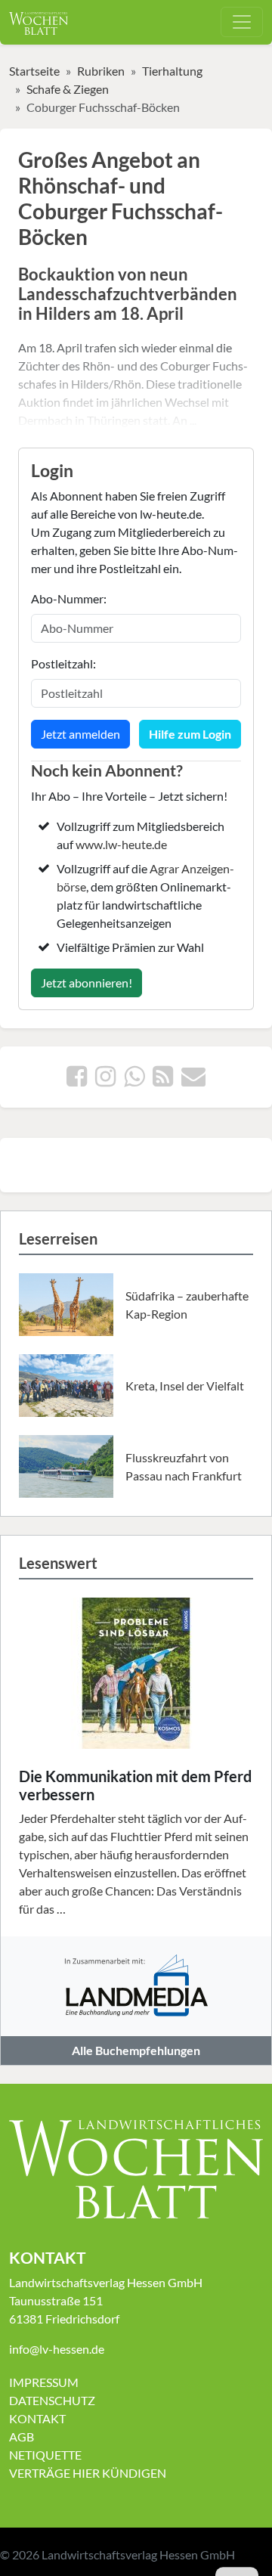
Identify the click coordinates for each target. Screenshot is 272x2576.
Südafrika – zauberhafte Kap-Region (187, 1305)
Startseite (34, 71)
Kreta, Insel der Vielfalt (185, 1386)
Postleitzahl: (63, 663)
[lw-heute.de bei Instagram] (105, 1080)
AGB (22, 2437)
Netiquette (45, 2455)
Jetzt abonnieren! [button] (87, 983)
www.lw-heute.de (121, 844)
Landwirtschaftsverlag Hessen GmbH (138, 2554)
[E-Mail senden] (193, 1080)
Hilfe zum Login (190, 734)
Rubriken (101, 71)
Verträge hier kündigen (88, 2473)
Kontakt (37, 2418)
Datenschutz (52, 2400)
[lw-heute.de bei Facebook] (77, 1080)
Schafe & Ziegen (68, 89)
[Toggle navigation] (242, 22)
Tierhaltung (172, 71)
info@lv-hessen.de (57, 2349)
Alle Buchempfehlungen (136, 2050)
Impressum (44, 2382)
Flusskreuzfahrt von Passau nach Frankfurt (184, 1466)
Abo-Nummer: (69, 598)
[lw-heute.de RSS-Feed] (163, 1080)
